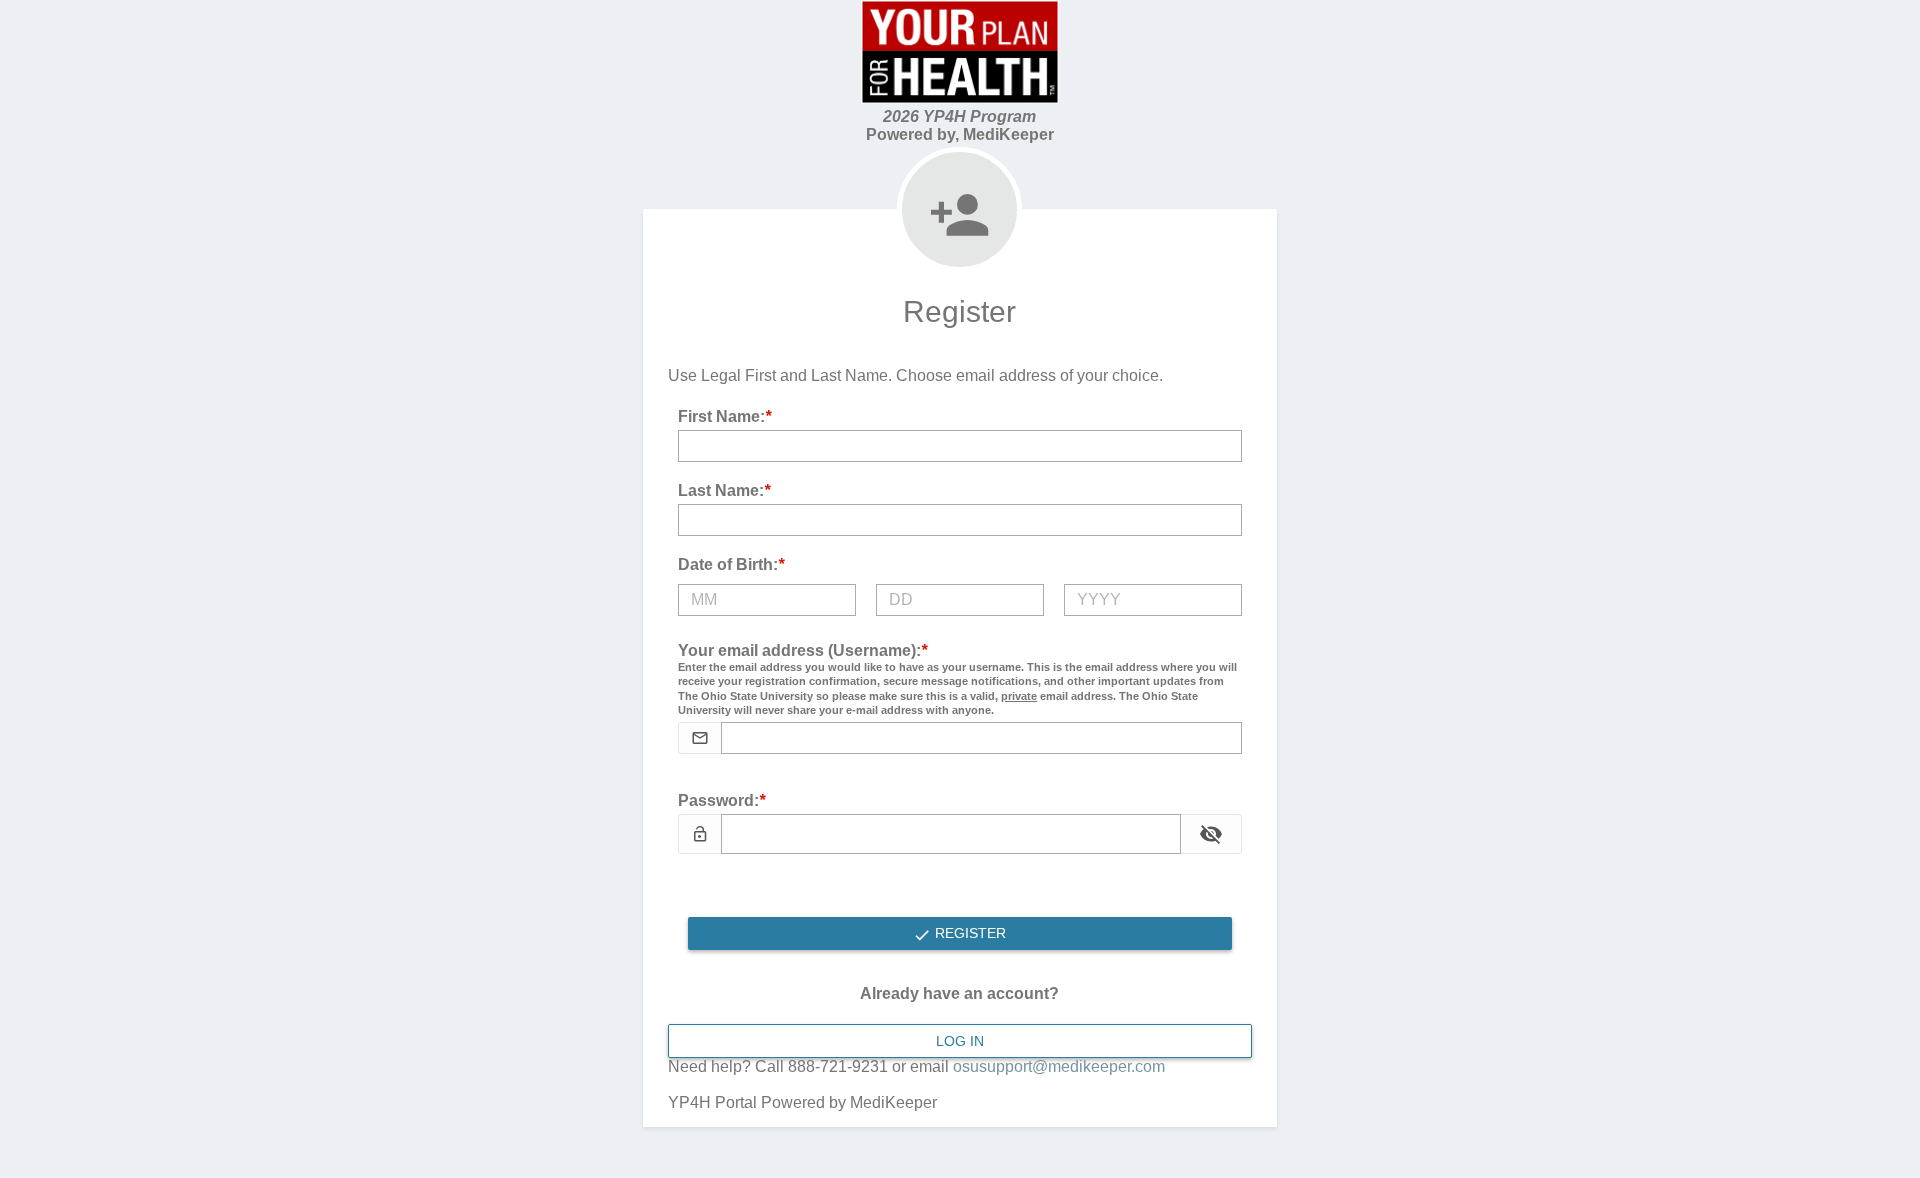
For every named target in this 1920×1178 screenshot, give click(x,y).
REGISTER (968, 933)
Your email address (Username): (957, 679)
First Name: (724, 416)
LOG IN (960, 1041)
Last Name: (724, 490)
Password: (721, 800)
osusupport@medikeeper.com (1059, 1066)
